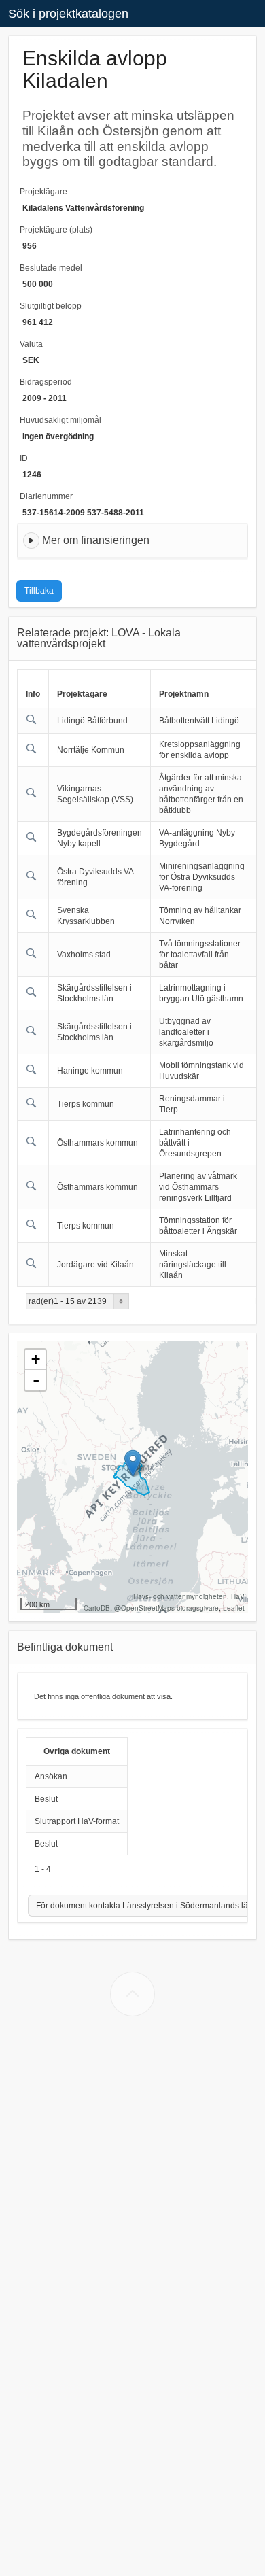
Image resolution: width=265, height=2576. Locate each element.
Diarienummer (46, 496)
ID (24, 458)
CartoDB (97, 1608)
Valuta (31, 344)
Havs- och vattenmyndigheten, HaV (189, 1596)
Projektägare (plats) (56, 230)
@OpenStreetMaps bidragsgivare (166, 1608)
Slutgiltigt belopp (51, 306)
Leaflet (234, 1608)
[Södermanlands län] (133, 1463)
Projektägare (43, 192)
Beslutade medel (51, 268)
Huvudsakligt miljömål (60, 420)
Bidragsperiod (46, 382)
